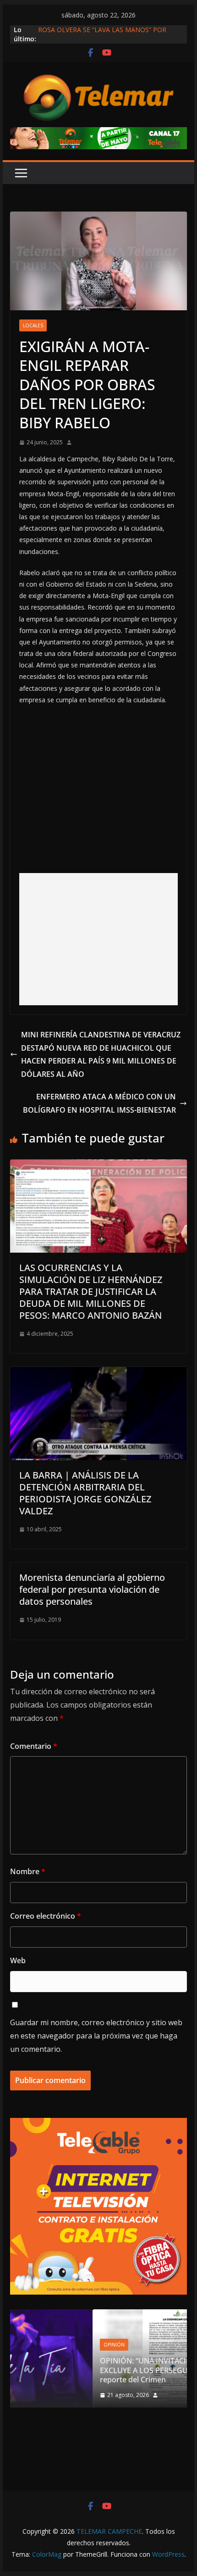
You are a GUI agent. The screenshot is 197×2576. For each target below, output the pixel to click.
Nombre (28, 1871)
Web (18, 1960)
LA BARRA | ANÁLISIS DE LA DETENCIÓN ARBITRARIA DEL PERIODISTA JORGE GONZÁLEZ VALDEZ (85, 1493)
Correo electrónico (46, 1916)
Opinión (38, 2345)
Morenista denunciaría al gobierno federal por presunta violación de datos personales (92, 1589)
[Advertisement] (99, 939)
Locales (33, 325)
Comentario (34, 1746)
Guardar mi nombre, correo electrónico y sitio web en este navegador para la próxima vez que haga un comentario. (96, 2036)
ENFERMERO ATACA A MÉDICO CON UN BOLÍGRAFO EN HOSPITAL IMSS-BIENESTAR (99, 1103)
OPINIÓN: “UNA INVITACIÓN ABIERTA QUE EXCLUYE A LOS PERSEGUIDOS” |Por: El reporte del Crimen (97, 2370)
